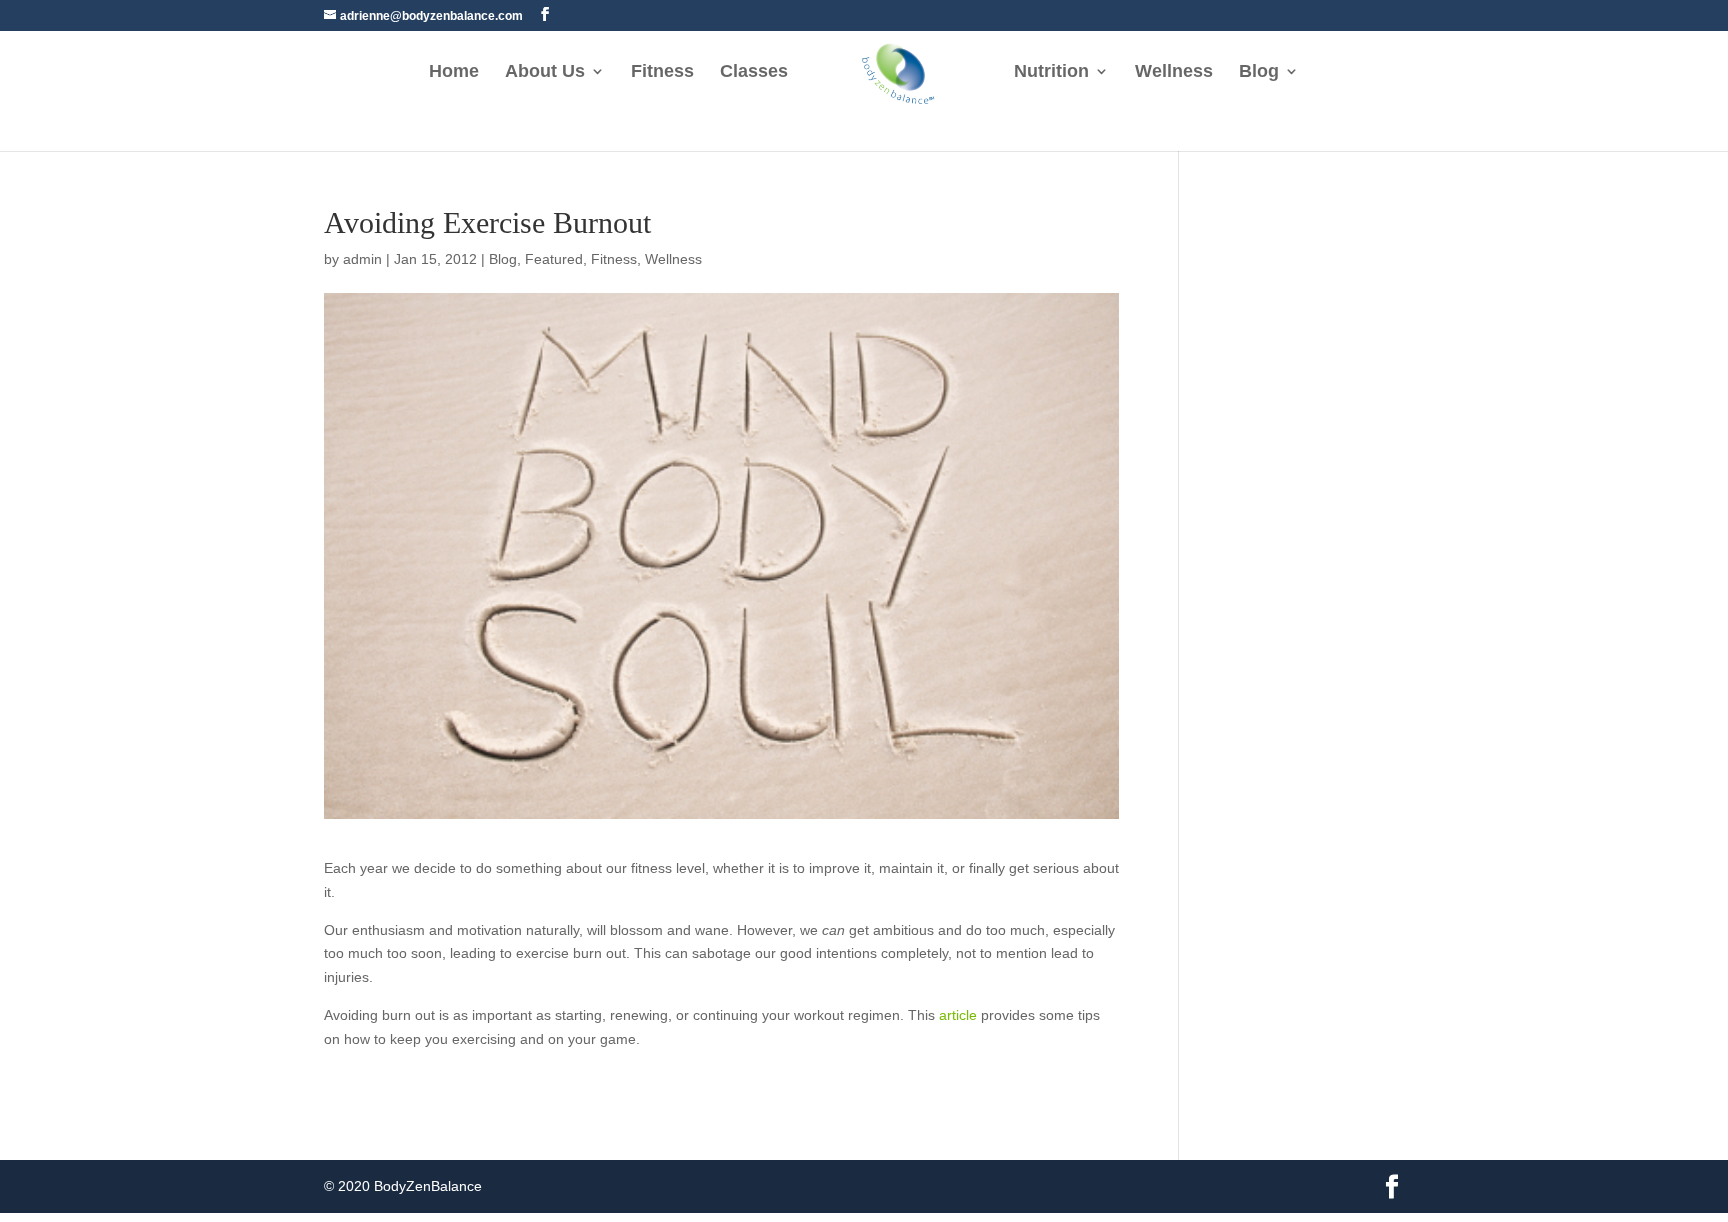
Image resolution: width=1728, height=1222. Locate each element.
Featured (554, 259)
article (958, 1015)
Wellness (1174, 72)
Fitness (662, 72)
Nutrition (1051, 72)
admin (362, 259)
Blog (1259, 72)
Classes (754, 72)
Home (454, 72)
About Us (545, 72)
